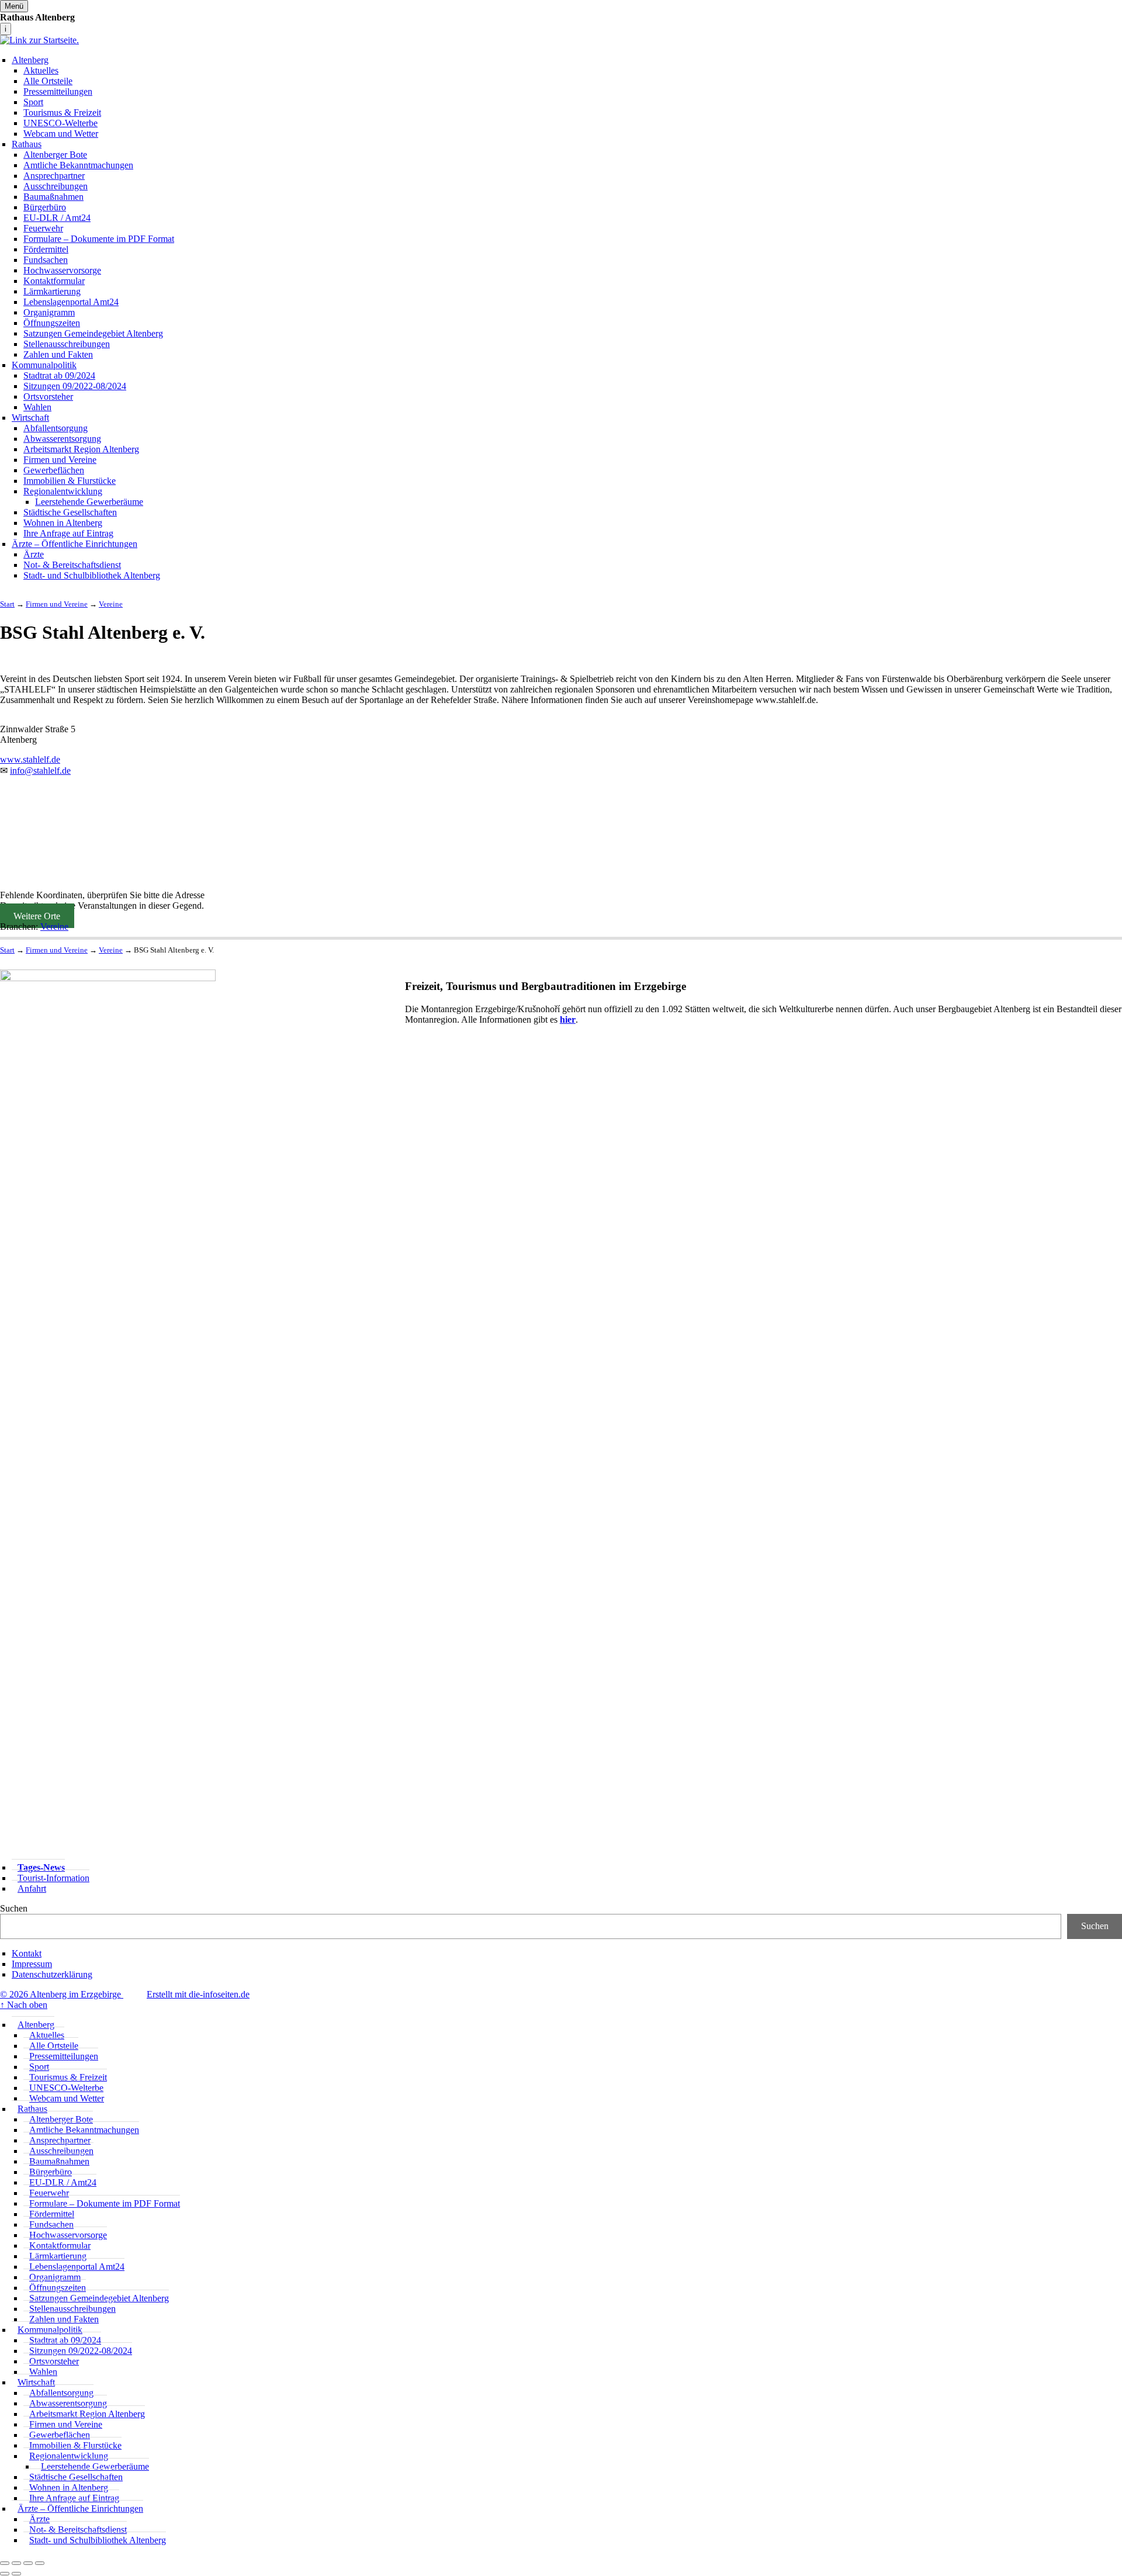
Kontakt (27, 1953)
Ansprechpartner (54, 176)
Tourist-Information (53, 1878)
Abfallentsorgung (56, 428)
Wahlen (37, 407)
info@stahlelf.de (40, 771)
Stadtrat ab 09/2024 (59, 375)
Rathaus (27, 144)
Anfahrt (32, 1888)
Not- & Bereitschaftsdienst (72, 565)
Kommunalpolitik (44, 365)
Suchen (14, 1908)
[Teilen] (16, 2563)
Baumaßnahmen (53, 197)
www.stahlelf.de (30, 759)
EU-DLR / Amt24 (57, 218)
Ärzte (34, 554)
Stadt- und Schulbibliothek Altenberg (92, 575)
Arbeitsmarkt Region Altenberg (81, 449)
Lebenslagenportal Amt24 (71, 302)
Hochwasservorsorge (62, 270)
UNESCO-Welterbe (60, 123)
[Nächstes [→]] (16, 2574)
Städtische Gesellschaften (70, 512)
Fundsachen (46, 260)
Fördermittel (46, 249)
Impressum (32, 1964)
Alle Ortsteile (48, 81)
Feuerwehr (43, 228)
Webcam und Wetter (61, 134)
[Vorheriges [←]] (5, 2574)
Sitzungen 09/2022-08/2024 (75, 386)
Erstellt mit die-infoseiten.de (198, 1994)
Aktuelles (41, 70)
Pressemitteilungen (58, 91)
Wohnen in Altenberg (63, 523)
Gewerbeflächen (54, 470)
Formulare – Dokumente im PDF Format (99, 239)
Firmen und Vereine (60, 460)
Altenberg (30, 60)
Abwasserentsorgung (62, 439)
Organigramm (49, 312)
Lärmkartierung (52, 291)
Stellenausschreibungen (67, 344)
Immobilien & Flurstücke (70, 481)
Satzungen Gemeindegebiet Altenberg (93, 333)
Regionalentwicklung (63, 491)
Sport (33, 102)
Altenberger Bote (55, 155)
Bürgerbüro (45, 207)
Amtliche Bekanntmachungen (78, 165)
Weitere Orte (37, 916)
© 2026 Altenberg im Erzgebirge (62, 1994)
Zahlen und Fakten (58, 354)
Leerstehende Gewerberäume (89, 502)
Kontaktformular (54, 281)
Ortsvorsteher (48, 397)
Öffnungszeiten (52, 323)
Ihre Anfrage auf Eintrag (68, 533)
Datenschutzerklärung (52, 1974)
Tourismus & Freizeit (62, 112)
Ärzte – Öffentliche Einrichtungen (75, 544)
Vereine (54, 927)
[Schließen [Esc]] (5, 2563)
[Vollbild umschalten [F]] (28, 2563)
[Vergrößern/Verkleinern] (40, 2563)
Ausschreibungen (56, 186)
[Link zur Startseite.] (39, 40)
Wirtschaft (30, 418)
